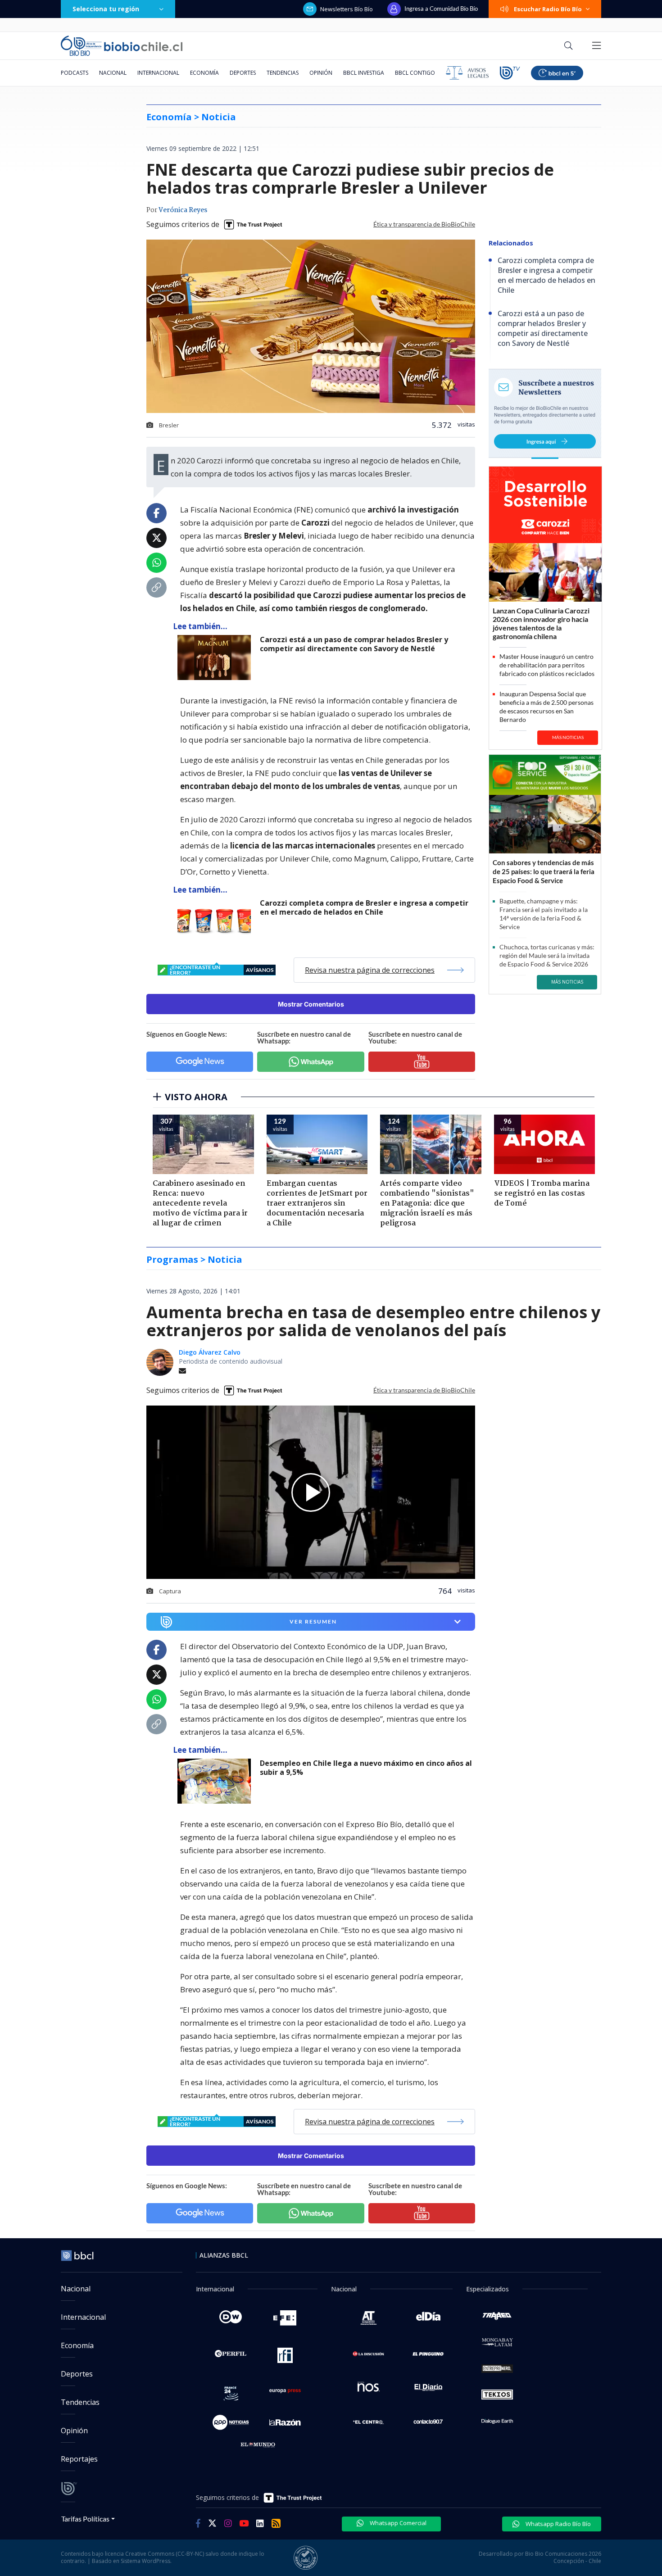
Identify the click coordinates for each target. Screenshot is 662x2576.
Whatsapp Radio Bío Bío (558, 2524)
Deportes (243, 73)
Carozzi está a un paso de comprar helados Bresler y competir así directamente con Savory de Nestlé (354, 644)
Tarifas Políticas (85, 2519)
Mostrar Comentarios (311, 1004)
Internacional (158, 73)
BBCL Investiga (364, 73)
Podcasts (75, 73)
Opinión (321, 73)
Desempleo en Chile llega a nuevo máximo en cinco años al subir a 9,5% (366, 1768)
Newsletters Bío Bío (347, 9)
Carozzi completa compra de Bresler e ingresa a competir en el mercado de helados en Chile (364, 908)
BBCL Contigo (415, 73)
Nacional (113, 73)
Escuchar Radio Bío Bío (548, 9)
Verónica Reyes (183, 210)
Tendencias (283, 73)
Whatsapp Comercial (397, 2523)
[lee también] (216, 1781)
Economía (204, 73)
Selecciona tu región (106, 9)
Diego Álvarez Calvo (210, 1352)
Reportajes (79, 2459)
